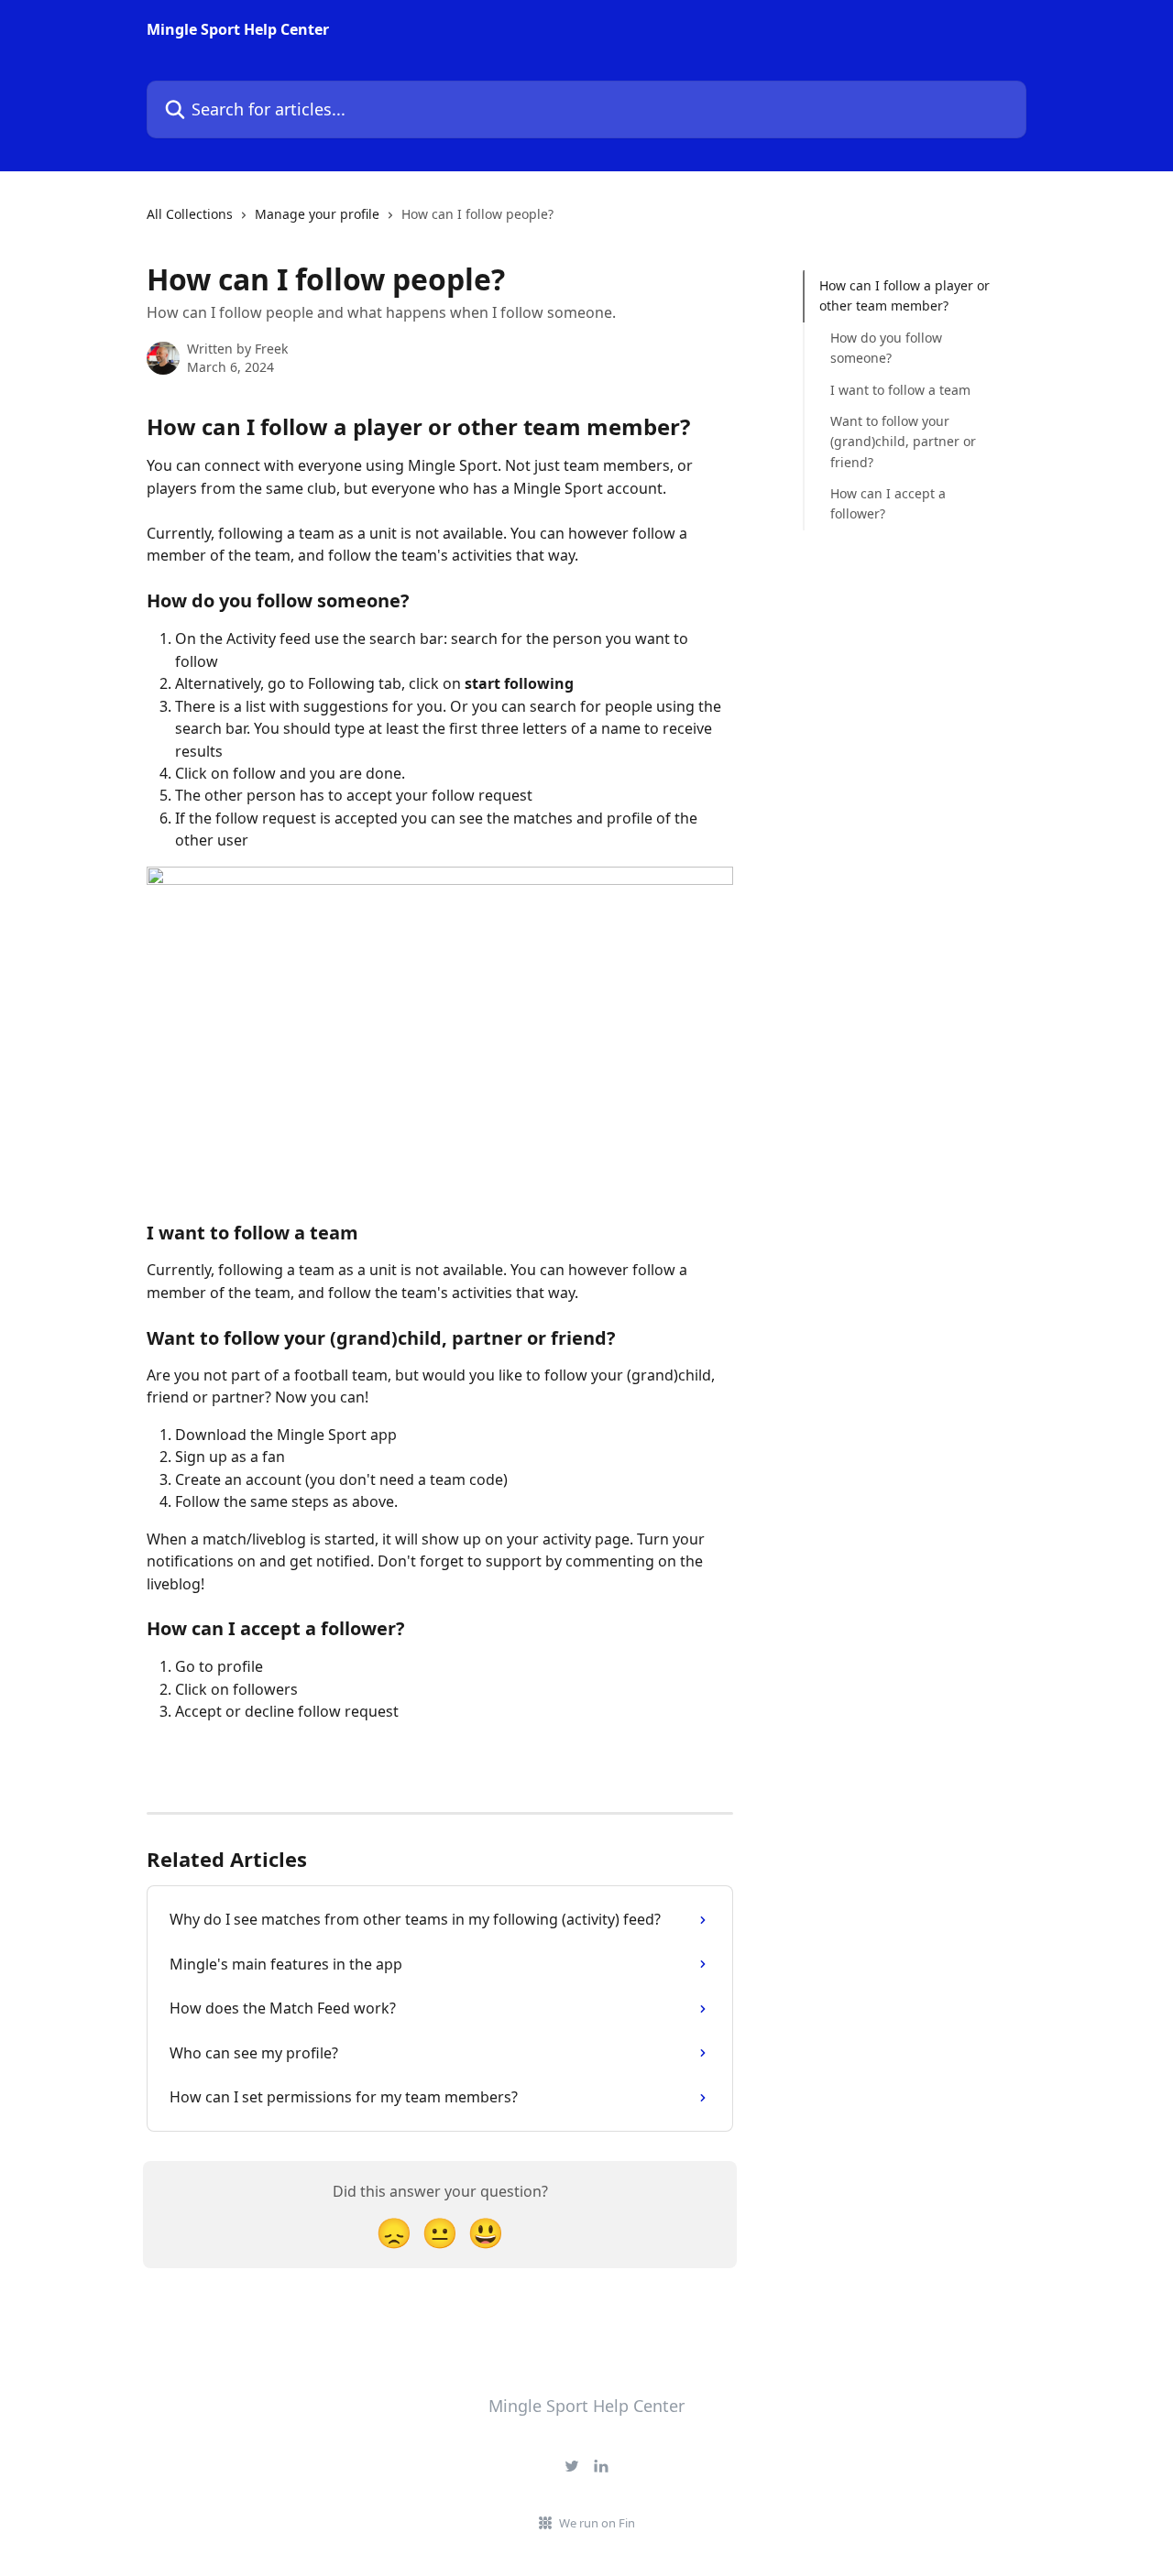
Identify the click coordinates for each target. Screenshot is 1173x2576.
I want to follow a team (900, 389)
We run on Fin (597, 2523)
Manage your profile (317, 214)
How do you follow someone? (886, 348)
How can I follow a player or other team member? (904, 295)
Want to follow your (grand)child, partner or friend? (903, 442)
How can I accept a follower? (888, 503)
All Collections (190, 214)
